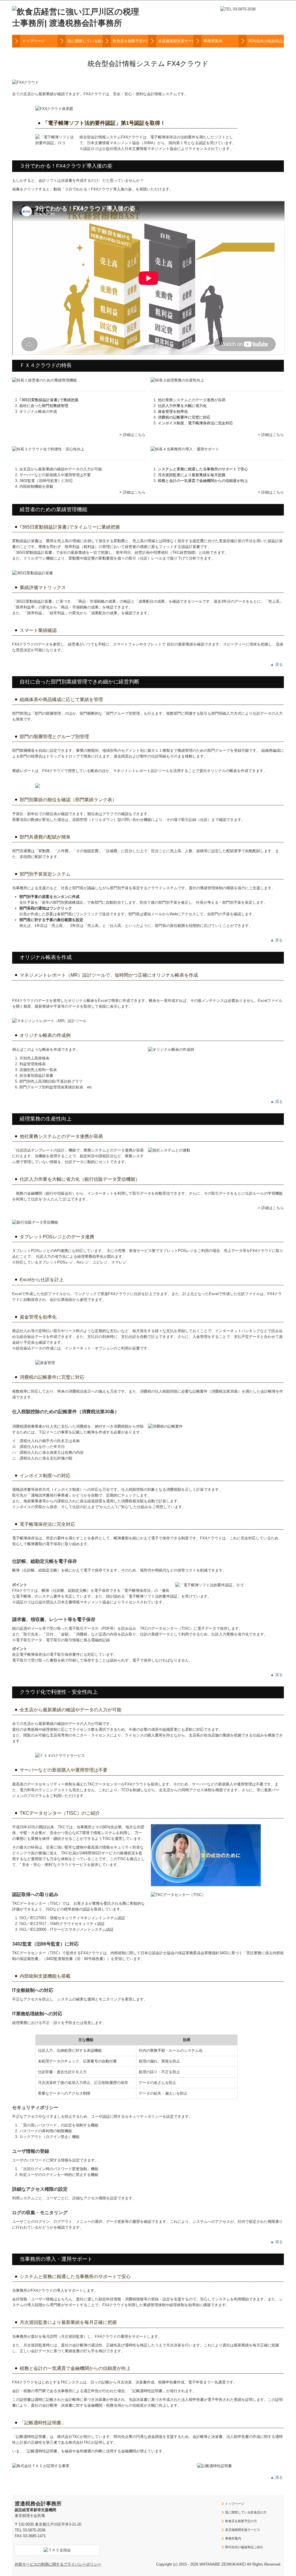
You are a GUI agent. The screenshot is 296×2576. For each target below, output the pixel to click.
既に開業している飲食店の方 (85, 41)
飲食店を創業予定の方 (130, 41)
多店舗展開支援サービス (176, 41)
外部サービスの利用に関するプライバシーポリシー (58, 2564)
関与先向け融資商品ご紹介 (266, 41)
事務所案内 (213, 41)
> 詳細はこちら (132, 435)
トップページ (34, 41)
